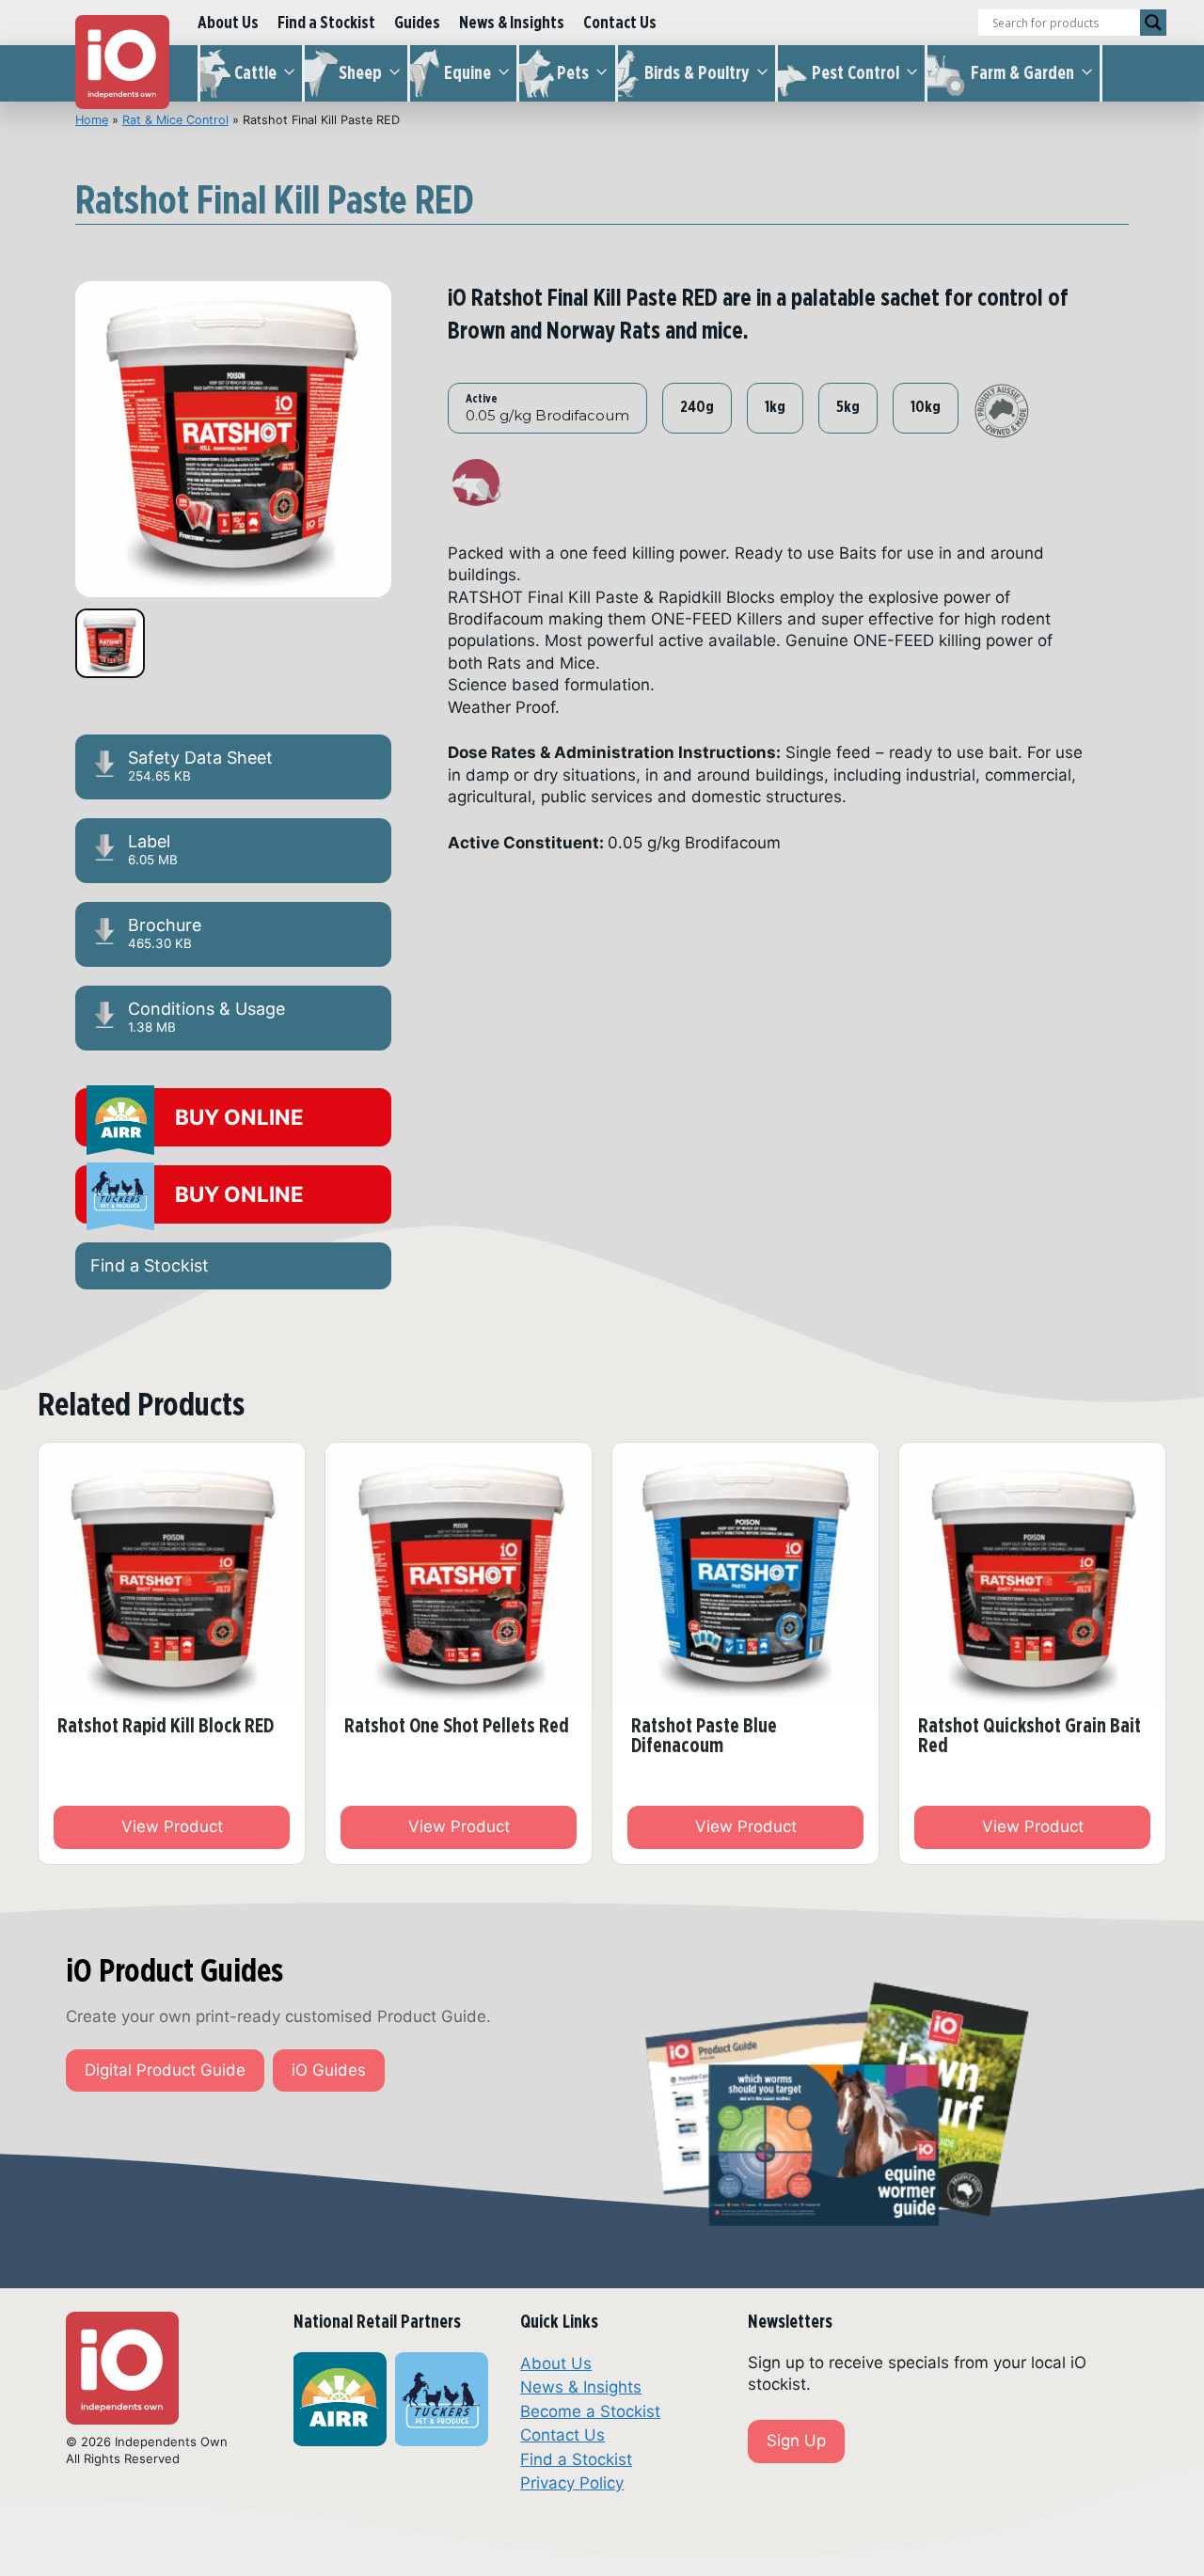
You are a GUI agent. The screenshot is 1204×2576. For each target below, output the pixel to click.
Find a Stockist (326, 22)
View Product (172, 1826)
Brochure (165, 933)
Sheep (360, 73)
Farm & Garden (1022, 73)
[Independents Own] (122, 62)
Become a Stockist (590, 2411)
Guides (417, 22)
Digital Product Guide (165, 2070)
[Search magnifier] (1153, 23)
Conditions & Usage (206, 1017)
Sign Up (796, 2441)
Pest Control (855, 73)
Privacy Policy (572, 2483)
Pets (573, 73)
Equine (467, 73)
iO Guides (329, 2070)
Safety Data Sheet (200, 766)
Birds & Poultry (697, 73)
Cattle (255, 73)
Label (153, 849)
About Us (228, 22)
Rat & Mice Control (175, 120)
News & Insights (512, 22)
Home (92, 120)
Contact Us (620, 22)
